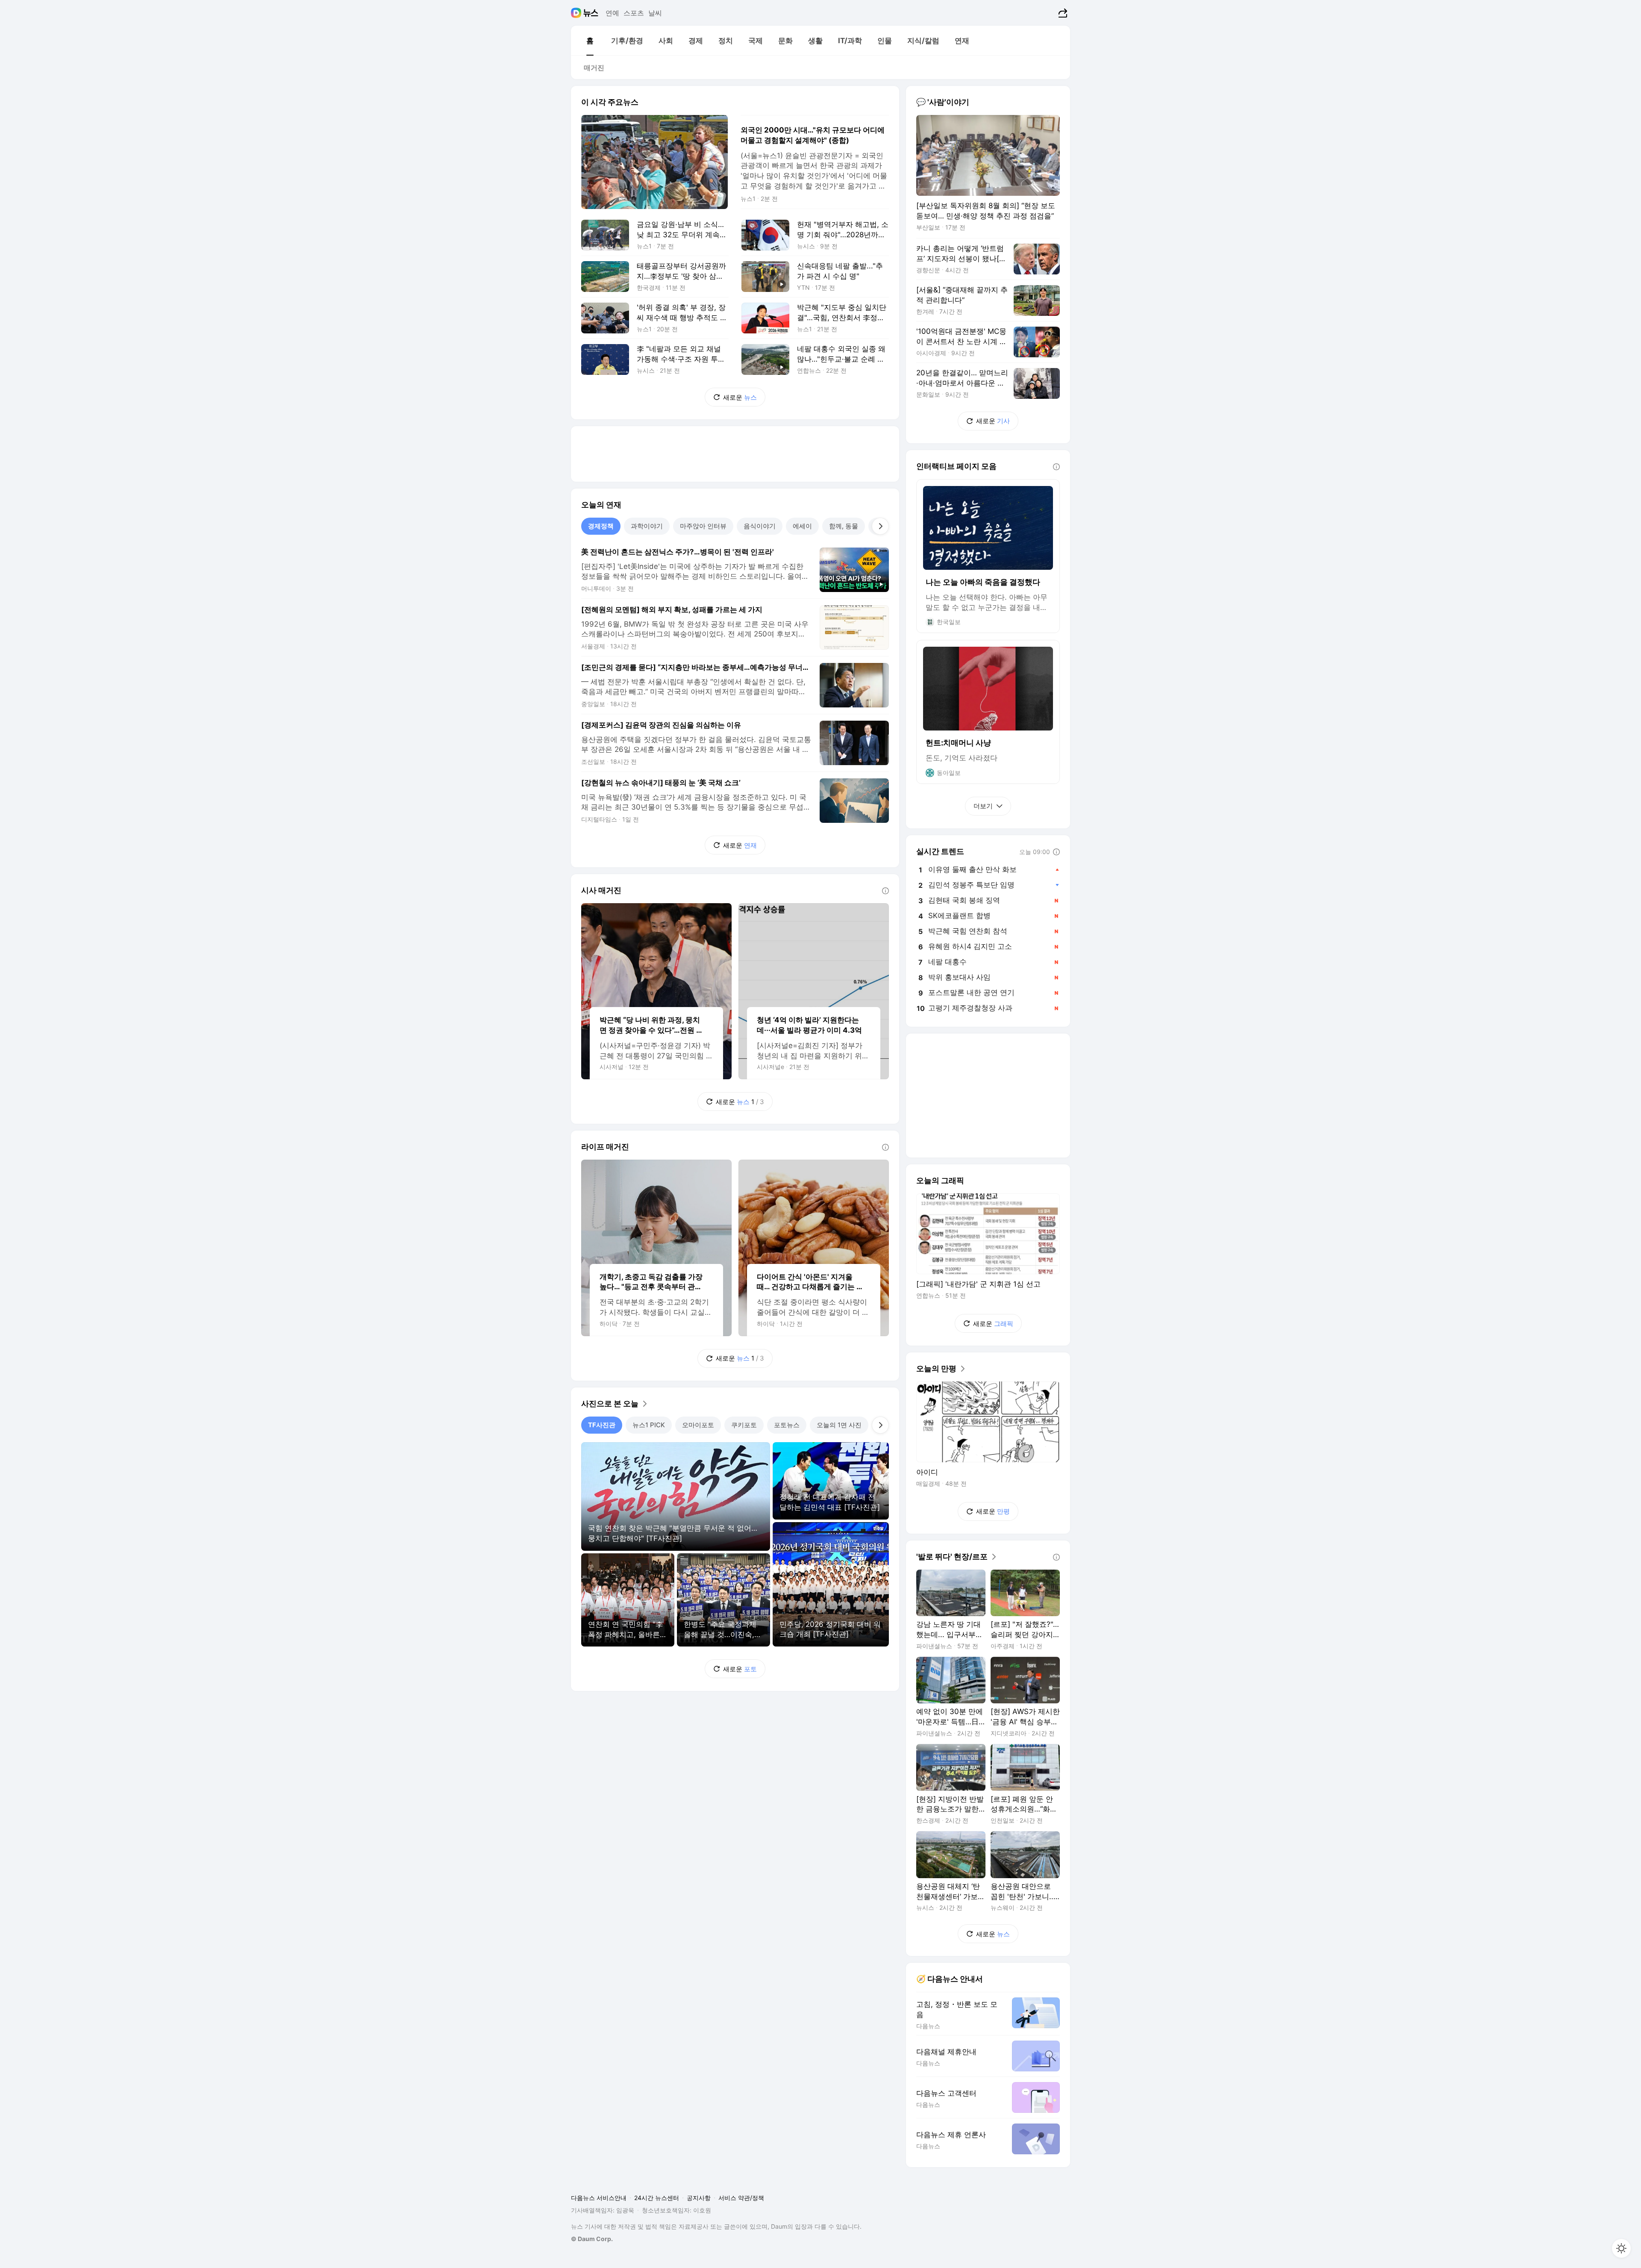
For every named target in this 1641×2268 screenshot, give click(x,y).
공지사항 (699, 2198)
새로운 (740, 397)
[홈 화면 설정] (1621, 2248)
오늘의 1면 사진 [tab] (839, 1425)
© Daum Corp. (592, 2239)
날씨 (655, 13)
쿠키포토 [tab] (744, 1425)
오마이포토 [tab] (698, 1425)
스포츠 (634, 13)
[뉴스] (591, 13)
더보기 (983, 806)
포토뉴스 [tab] (787, 1425)
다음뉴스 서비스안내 (599, 2198)
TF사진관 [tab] (602, 1425)
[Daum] (577, 13)
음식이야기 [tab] (760, 526)
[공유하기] (1062, 13)
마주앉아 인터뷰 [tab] (703, 526)
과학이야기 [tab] (647, 526)
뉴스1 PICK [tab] (649, 1425)
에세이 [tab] (802, 526)
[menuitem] (590, 41)
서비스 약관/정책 (741, 2198)
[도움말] (885, 891)
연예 (612, 13)
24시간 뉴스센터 (657, 2198)
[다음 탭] (880, 526)
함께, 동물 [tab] (844, 526)
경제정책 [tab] (601, 526)
